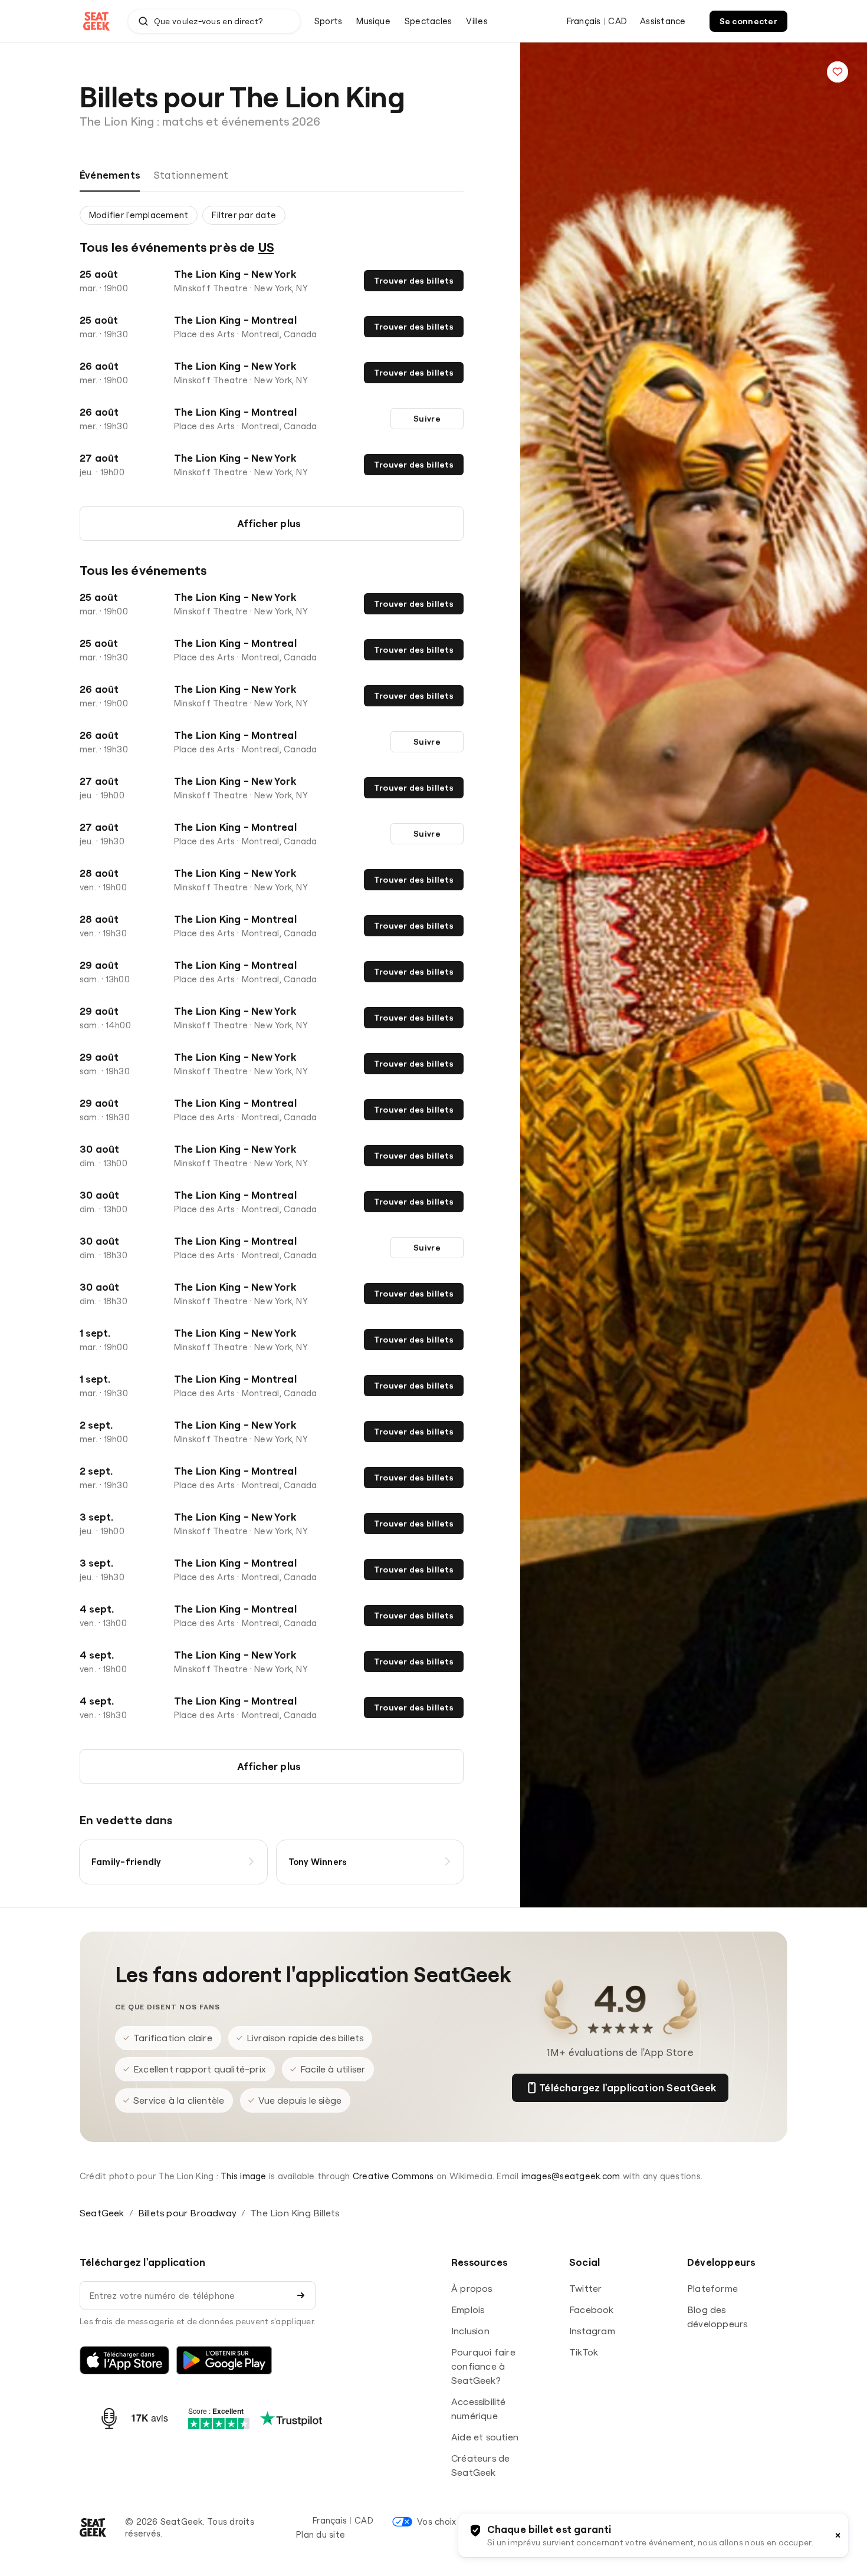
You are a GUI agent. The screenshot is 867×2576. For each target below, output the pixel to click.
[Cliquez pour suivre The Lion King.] (838, 72)
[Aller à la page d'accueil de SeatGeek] (93, 2528)
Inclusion (470, 2331)
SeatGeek (102, 2213)
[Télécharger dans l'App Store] (124, 2360)
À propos (472, 2288)
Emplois (468, 2309)
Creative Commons (393, 2176)
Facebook (592, 2309)
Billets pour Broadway (187, 2213)
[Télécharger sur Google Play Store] (224, 2360)
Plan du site (321, 2534)
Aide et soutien (485, 2437)
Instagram (592, 2331)
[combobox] (214, 21)
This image (243, 2176)
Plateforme (712, 2288)
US (266, 247)
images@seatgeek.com (571, 2176)
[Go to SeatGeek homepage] (97, 22)
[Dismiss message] (838, 2535)
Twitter (585, 2288)
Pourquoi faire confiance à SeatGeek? (483, 2366)
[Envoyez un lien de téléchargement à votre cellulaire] (301, 2295)
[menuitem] (328, 21)
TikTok (584, 2352)
